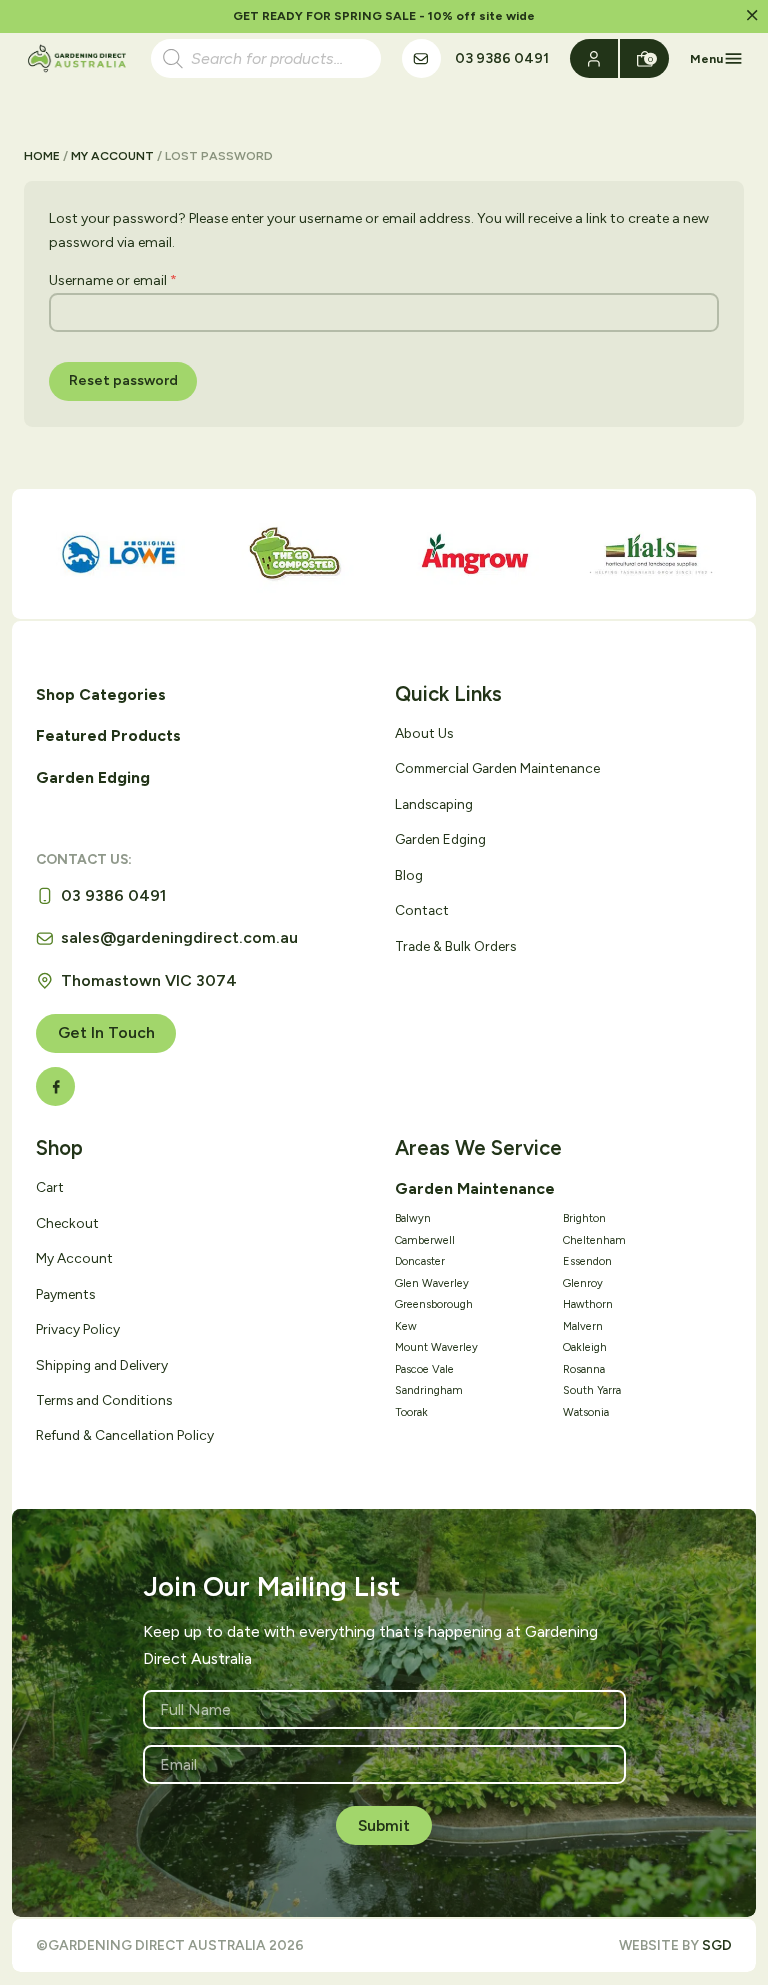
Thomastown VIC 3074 (149, 980)
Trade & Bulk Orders (455, 946)
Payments (65, 1294)
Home (42, 155)
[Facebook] (55, 1086)
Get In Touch (106, 1032)
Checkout (67, 1223)
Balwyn (413, 1218)
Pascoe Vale (424, 1369)
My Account (112, 155)
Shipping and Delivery (102, 1365)
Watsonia (586, 1412)
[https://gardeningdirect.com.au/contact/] (421, 58)
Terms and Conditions (104, 1400)
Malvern (583, 1326)
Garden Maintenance (475, 1188)
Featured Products (108, 735)
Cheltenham (594, 1240)
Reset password (123, 380)
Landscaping (434, 804)
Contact (422, 910)
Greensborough (434, 1304)
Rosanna (584, 1369)
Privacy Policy (78, 1329)
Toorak (411, 1412)
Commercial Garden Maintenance (497, 768)
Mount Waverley (436, 1347)
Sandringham (429, 1390)
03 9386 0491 (502, 58)
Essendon (587, 1261)
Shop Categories (101, 694)
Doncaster (420, 1261)
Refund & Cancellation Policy (125, 1435)
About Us (424, 733)
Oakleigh (585, 1347)
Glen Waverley (432, 1283)
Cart (50, 1187)
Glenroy (583, 1283)
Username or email (113, 280)
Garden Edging (93, 777)
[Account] (594, 58)
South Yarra (592, 1390)
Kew (406, 1326)
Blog (409, 875)
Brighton (584, 1218)
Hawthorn (588, 1304)
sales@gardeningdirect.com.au (179, 937)
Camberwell (425, 1240)
